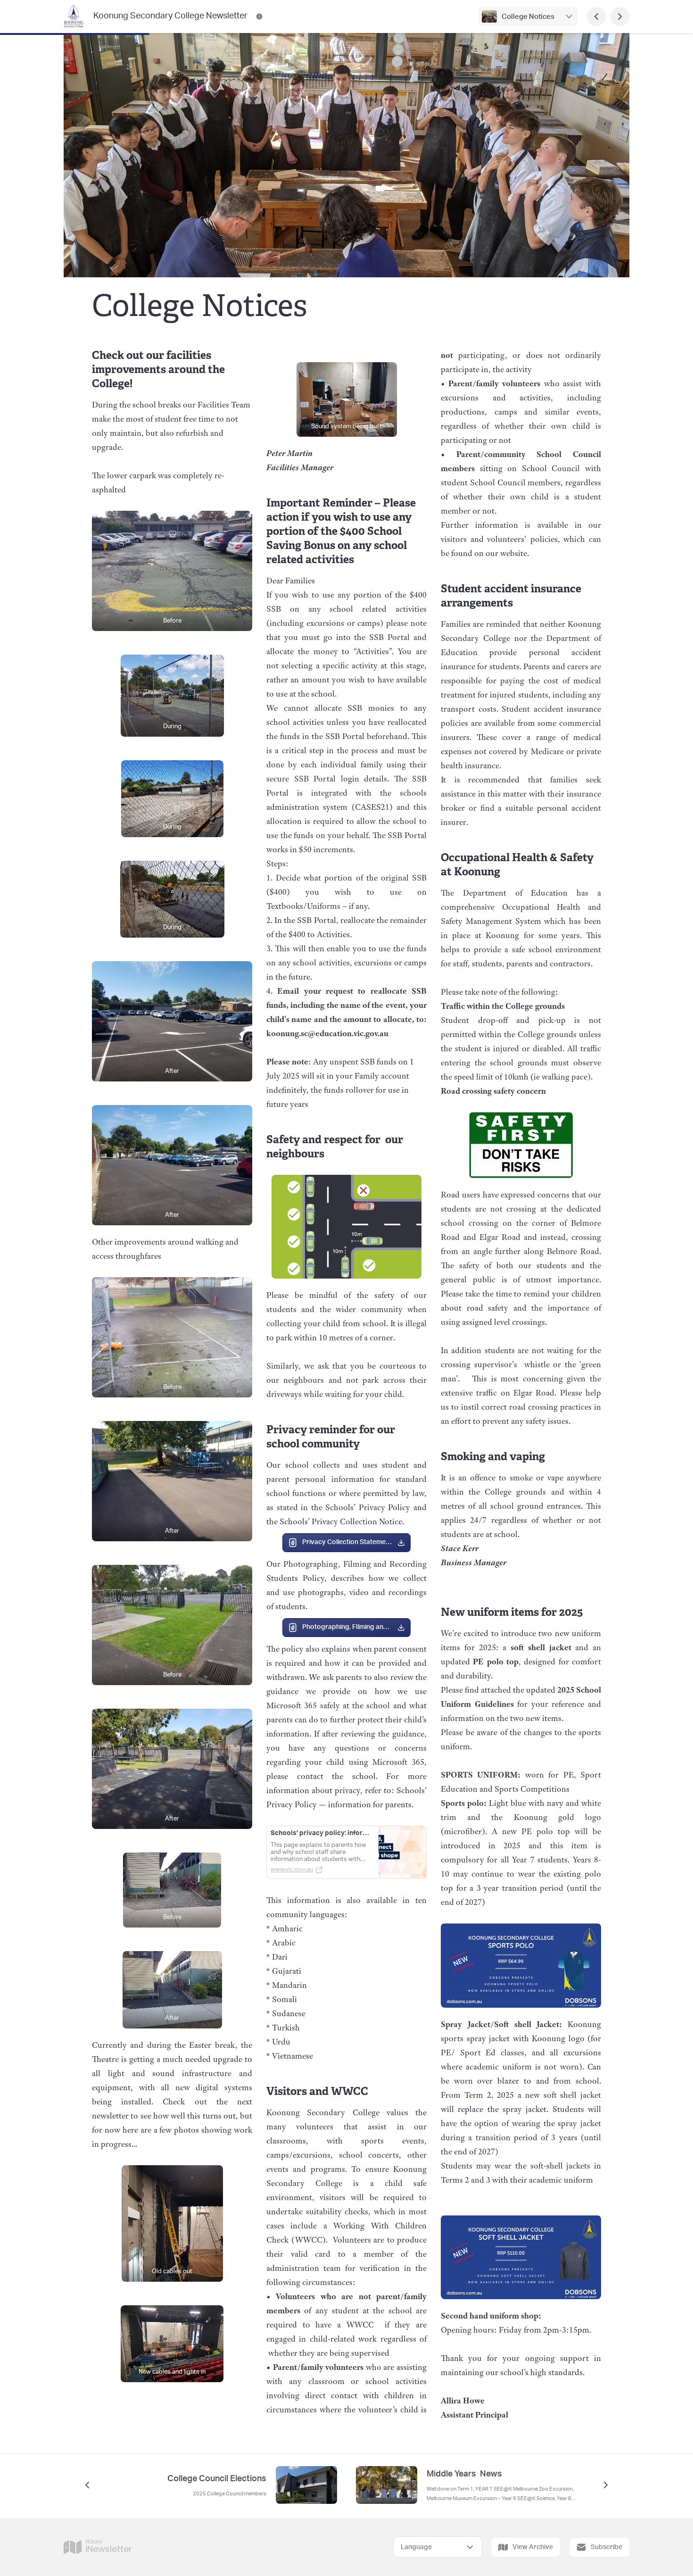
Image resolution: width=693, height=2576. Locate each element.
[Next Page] (620, 17)
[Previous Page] (596, 17)
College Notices (528, 17)
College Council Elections (217, 2479)
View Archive (533, 2547)
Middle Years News (464, 2474)
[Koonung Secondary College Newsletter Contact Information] (259, 17)
